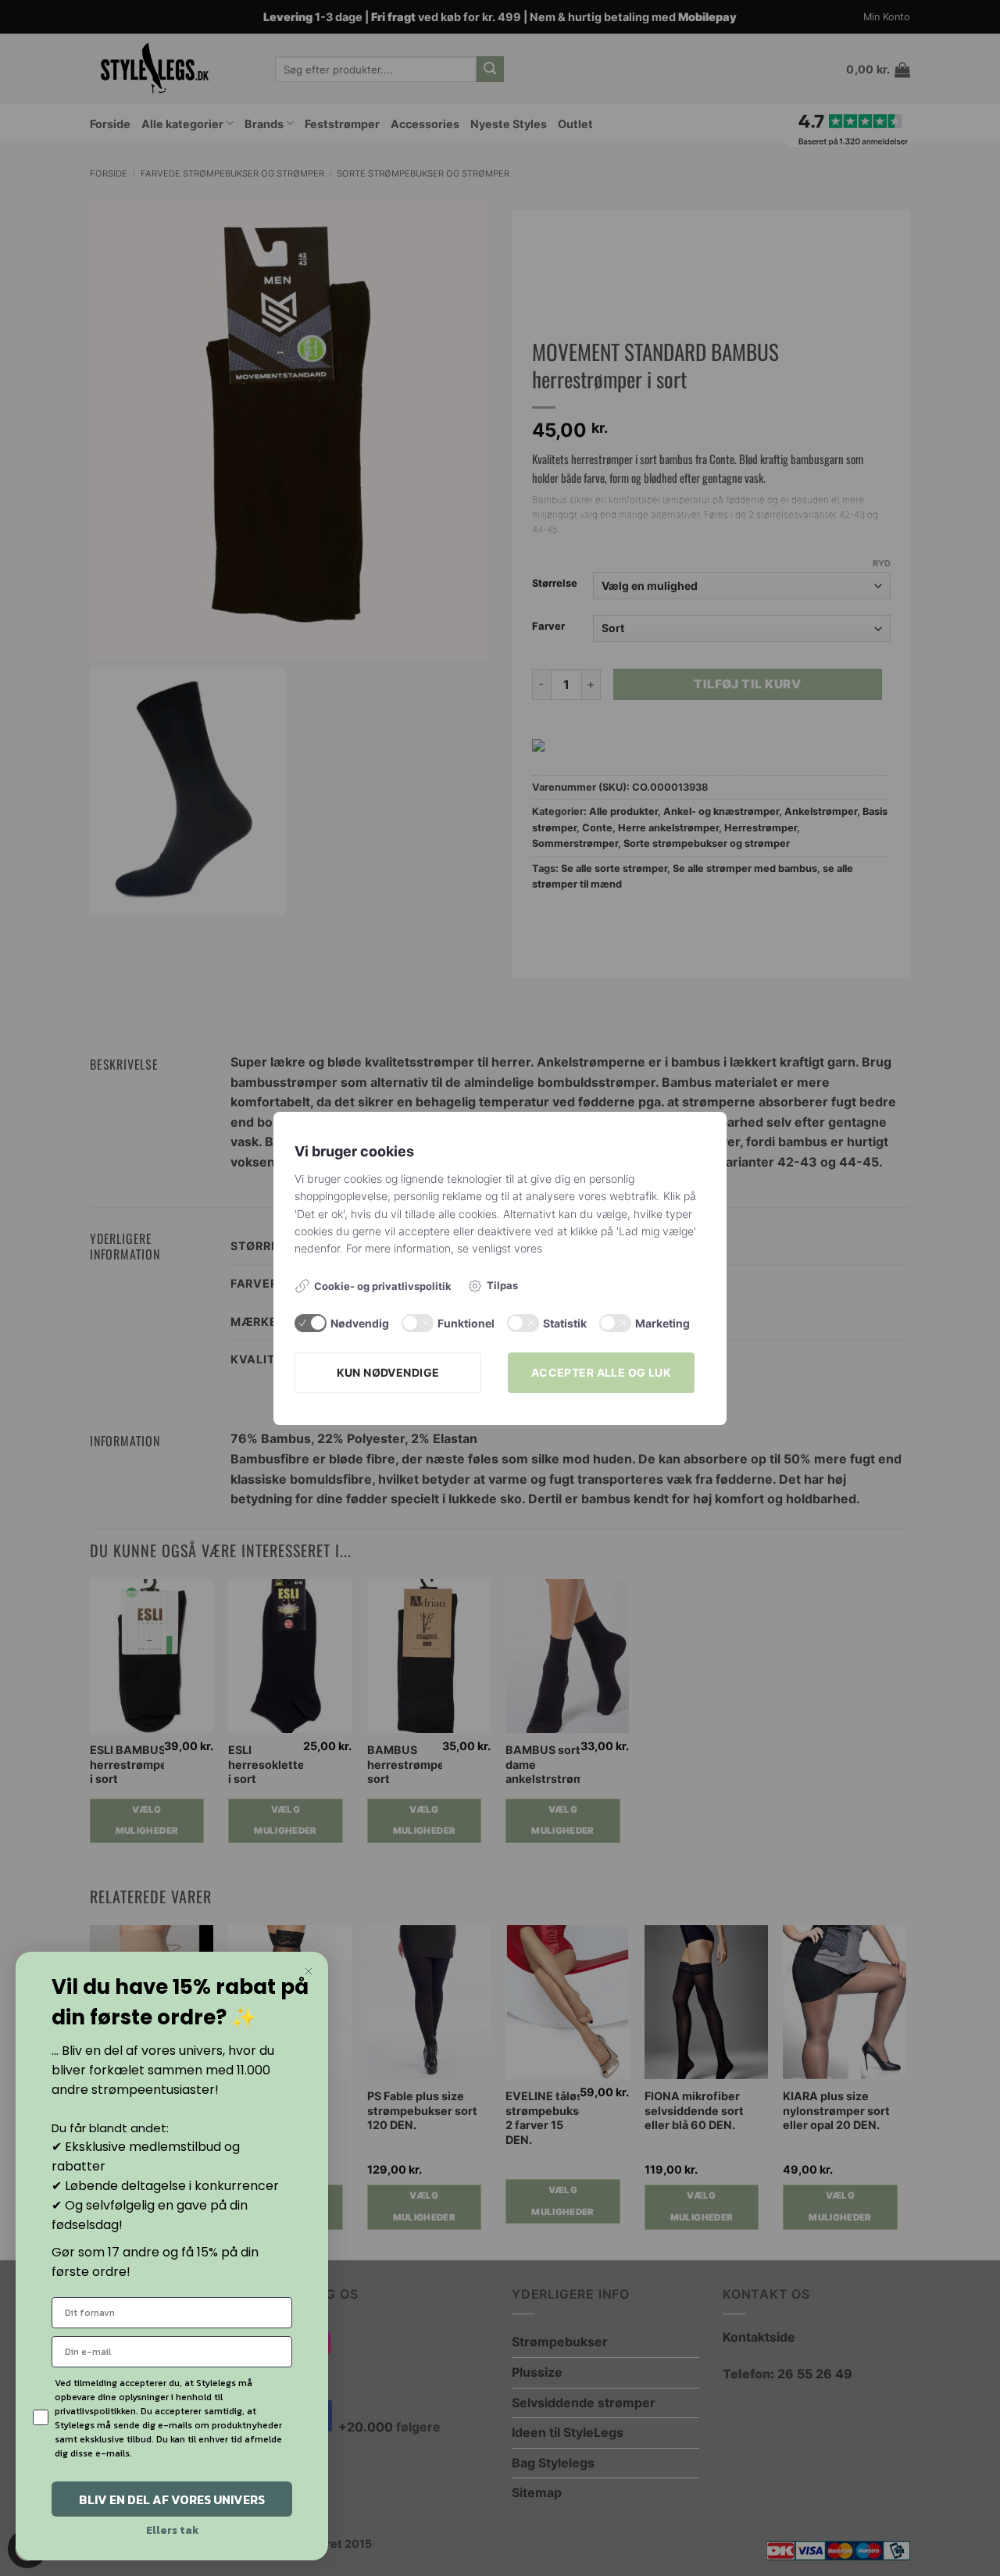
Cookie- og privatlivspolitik (383, 1286)
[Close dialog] (309, 1971)
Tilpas (502, 1285)
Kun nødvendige (388, 1372)
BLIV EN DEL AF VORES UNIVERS (172, 2499)
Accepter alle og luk (601, 1372)
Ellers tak (172, 2530)
